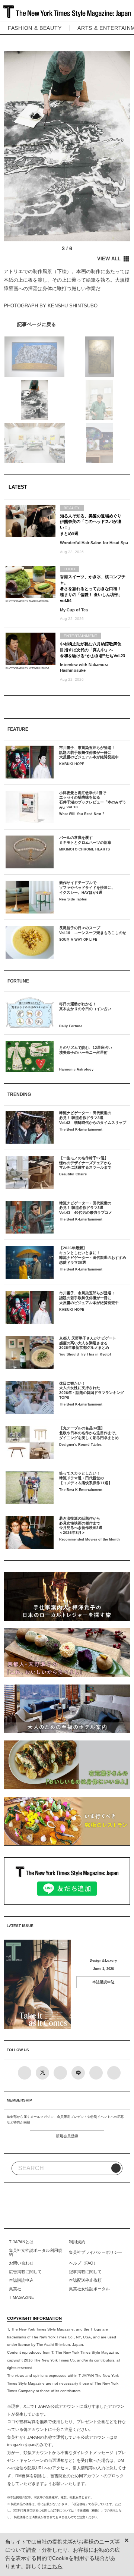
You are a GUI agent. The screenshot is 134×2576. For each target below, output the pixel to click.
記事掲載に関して (85, 2272)
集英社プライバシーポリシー (95, 2252)
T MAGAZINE (21, 2297)
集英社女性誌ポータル (89, 2289)
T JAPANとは (21, 2242)
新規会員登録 (67, 2136)
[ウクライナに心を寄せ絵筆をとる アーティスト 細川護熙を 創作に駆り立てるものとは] (67, 324)
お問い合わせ (21, 2263)
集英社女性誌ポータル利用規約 (36, 2253)
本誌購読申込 (103, 1982)
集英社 (15, 2289)
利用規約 (77, 2242)
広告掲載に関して (25, 2272)
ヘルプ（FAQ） (83, 2263)
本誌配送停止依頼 (85, 2280)
